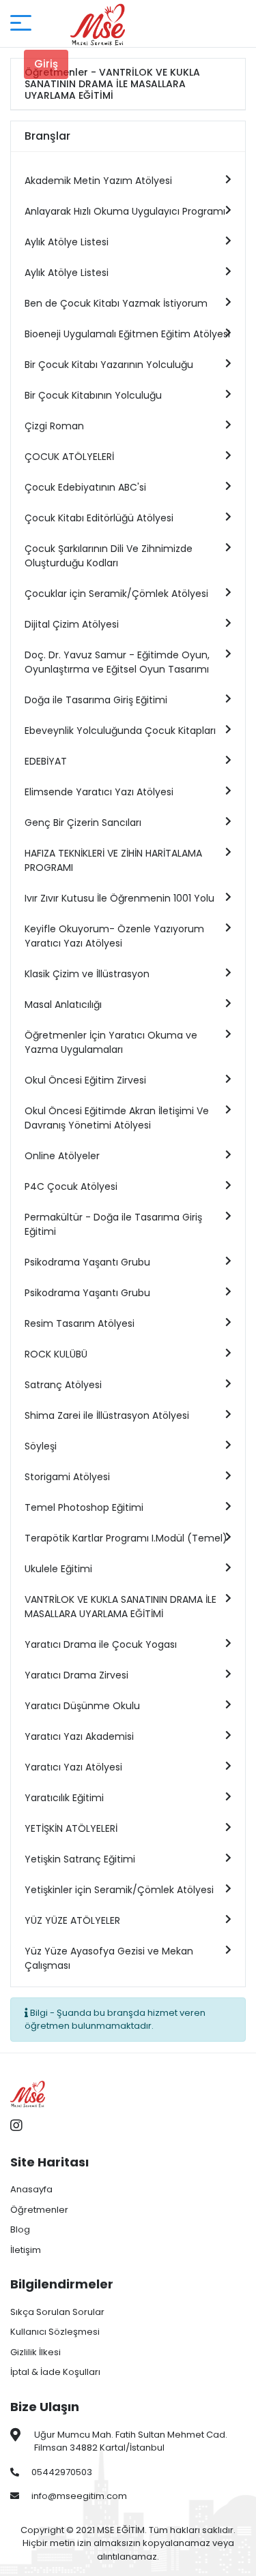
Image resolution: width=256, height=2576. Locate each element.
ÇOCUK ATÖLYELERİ (69, 457)
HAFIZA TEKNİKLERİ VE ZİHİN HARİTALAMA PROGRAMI (113, 860)
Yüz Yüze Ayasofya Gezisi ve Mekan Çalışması (109, 1958)
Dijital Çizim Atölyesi (72, 624)
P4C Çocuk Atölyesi (71, 1186)
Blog (20, 2229)
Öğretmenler (39, 2210)
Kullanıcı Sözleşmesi (55, 2332)
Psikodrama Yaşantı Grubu (87, 1262)
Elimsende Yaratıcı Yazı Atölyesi (99, 792)
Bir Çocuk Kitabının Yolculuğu (93, 395)
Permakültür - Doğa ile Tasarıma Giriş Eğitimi (113, 1224)
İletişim (26, 2250)
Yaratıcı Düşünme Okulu (82, 1706)
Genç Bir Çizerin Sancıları (83, 823)
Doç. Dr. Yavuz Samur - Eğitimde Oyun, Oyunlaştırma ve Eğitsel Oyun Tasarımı (117, 662)
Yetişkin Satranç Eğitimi (80, 1859)
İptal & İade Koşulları (55, 2372)
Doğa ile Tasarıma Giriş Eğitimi (96, 700)
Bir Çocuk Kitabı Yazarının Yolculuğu (109, 365)
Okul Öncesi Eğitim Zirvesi (85, 1080)
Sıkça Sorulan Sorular (57, 2312)
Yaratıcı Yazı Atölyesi (73, 1767)
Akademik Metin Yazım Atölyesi (98, 181)
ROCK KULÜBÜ (56, 1354)
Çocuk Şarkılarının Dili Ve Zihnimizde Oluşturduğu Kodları (109, 556)
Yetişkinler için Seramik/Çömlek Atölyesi (119, 1890)
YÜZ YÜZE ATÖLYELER (72, 1920)
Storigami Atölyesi (67, 1477)
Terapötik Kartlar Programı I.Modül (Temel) (126, 1538)
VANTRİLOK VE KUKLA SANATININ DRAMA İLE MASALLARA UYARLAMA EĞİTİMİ (120, 1607)
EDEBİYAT (46, 761)
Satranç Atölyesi (63, 1385)
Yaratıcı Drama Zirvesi (76, 1675)
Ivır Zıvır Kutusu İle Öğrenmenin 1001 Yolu (119, 898)
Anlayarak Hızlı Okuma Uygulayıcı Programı (125, 211)
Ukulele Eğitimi (58, 1569)
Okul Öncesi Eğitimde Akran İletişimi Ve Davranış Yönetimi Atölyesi (117, 1118)
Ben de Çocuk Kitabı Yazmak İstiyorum (116, 303)
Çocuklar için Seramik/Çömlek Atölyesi (116, 594)
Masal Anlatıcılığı (63, 1005)
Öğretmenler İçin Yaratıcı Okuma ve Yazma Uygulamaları (111, 1042)
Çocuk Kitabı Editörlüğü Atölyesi (99, 518)
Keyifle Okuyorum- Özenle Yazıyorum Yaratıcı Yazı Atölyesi (114, 936)
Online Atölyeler (62, 1156)
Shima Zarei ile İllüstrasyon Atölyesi (107, 1415)
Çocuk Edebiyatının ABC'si (85, 487)
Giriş (46, 64)
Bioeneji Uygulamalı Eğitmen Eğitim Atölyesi (127, 334)
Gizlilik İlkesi (35, 2352)
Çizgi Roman (54, 426)
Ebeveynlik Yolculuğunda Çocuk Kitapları (120, 731)
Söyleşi (41, 1446)
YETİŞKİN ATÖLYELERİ (71, 1828)
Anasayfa (31, 2189)
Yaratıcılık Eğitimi (64, 1798)
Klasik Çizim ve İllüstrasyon (87, 974)
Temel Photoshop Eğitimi (84, 1507)
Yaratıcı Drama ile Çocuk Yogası (101, 1644)
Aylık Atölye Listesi (67, 242)
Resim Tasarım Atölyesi (80, 1323)
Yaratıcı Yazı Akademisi (79, 1736)
